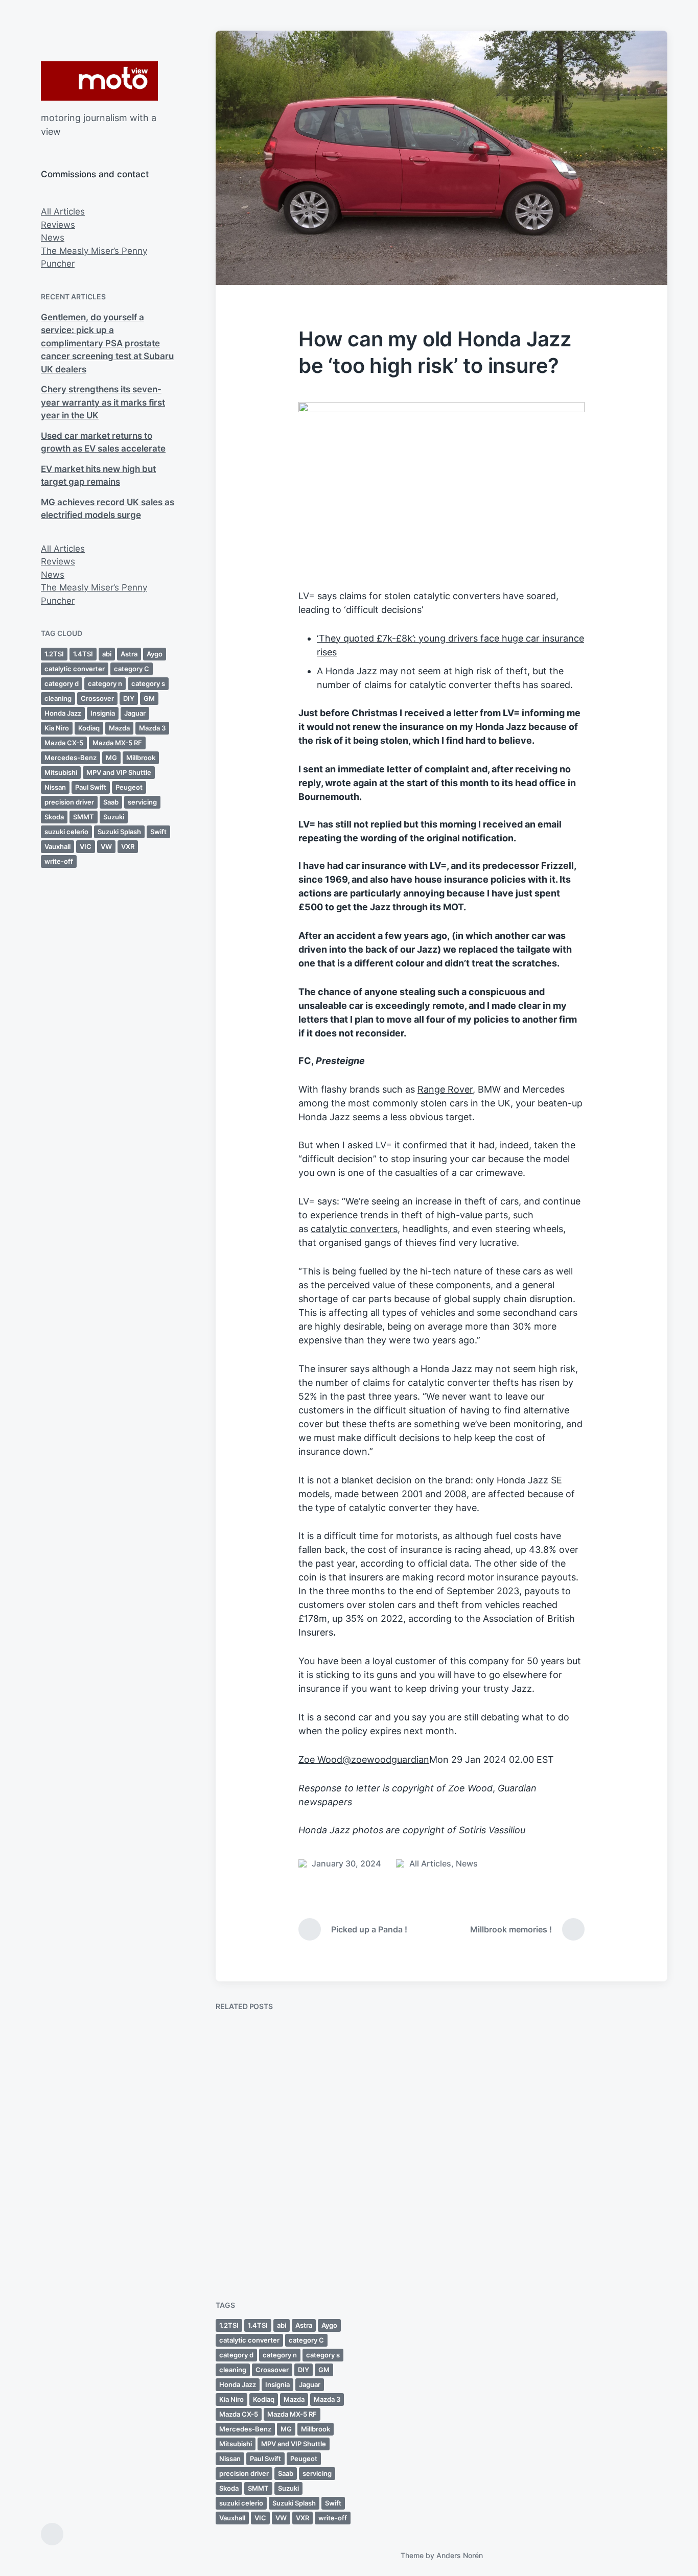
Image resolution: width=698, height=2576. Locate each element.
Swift (158, 832)
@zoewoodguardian (386, 1759)
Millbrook (141, 758)
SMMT (84, 817)
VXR (128, 846)
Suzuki (114, 817)
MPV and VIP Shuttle (119, 772)
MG (111, 758)
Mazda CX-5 (64, 743)
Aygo (155, 654)
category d (62, 683)
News (53, 238)
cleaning (58, 698)
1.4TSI (83, 654)
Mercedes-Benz (71, 758)
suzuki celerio (66, 832)
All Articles (63, 211)
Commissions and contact (95, 174)
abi (107, 654)
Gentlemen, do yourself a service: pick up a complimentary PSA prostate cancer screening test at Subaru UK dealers (107, 343)
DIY (129, 698)
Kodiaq (89, 728)
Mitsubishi (61, 772)
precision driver (69, 802)
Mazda (119, 728)
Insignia (103, 713)
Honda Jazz (63, 713)
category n (105, 683)
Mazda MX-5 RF (117, 743)
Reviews (58, 225)
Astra (129, 654)
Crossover (97, 698)
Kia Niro (57, 728)
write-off (59, 861)
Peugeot (129, 787)
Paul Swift (91, 787)
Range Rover (445, 1089)
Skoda (54, 817)
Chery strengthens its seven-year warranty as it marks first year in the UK (103, 402)
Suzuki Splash (119, 832)
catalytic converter (75, 669)
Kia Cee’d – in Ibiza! (587, 2141)
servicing (142, 802)
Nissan (55, 787)
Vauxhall (57, 846)
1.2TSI (54, 654)
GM (149, 698)
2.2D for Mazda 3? (270, 2235)
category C (132, 669)
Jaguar (135, 713)
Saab (111, 802)
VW (106, 846)
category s (148, 683)
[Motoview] (99, 81)
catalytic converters (354, 1229)
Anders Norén (460, 2555)
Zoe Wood (320, 1759)
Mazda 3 (152, 728)
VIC (86, 846)
